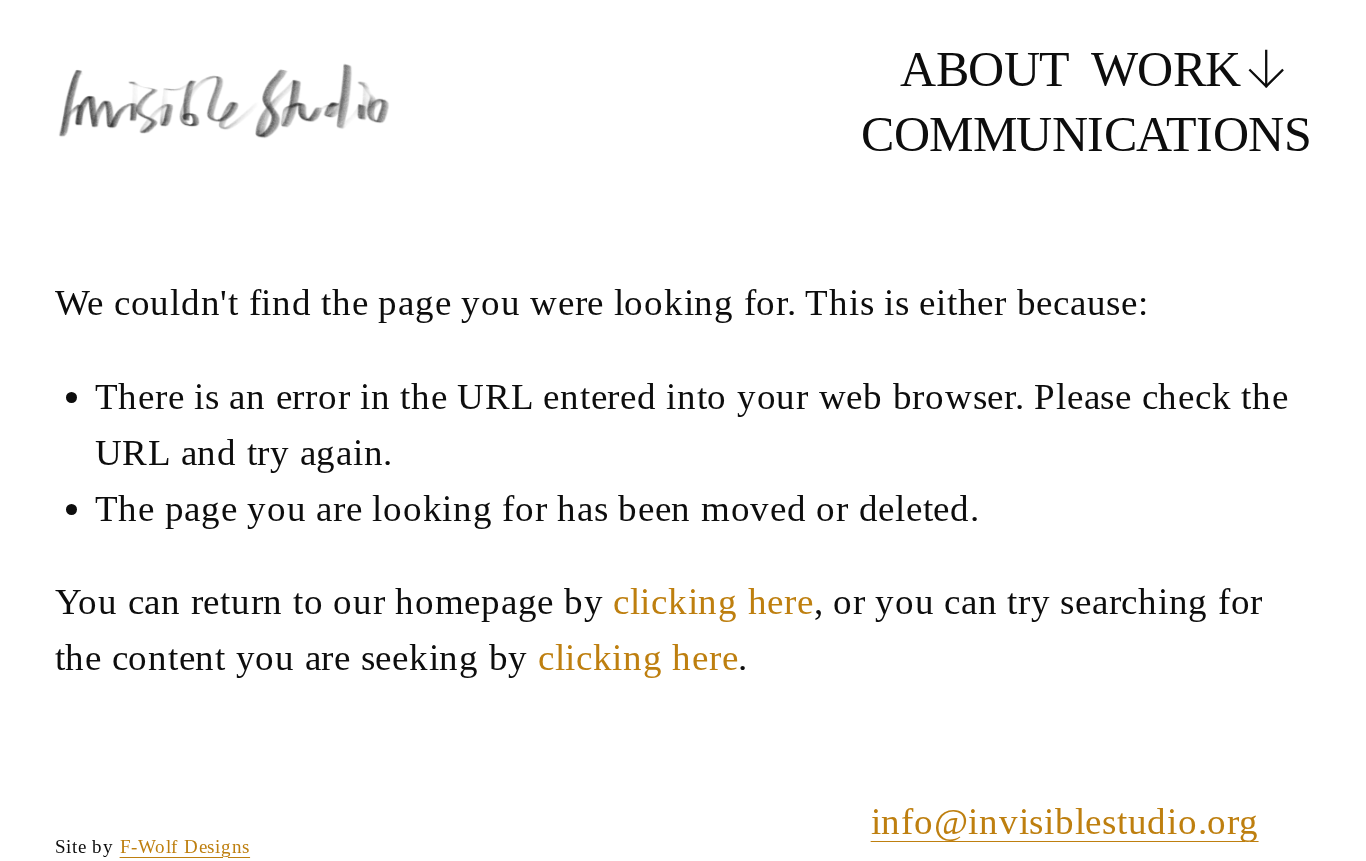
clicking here (713, 601)
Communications (1086, 134)
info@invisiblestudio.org (1065, 821)
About (984, 69)
